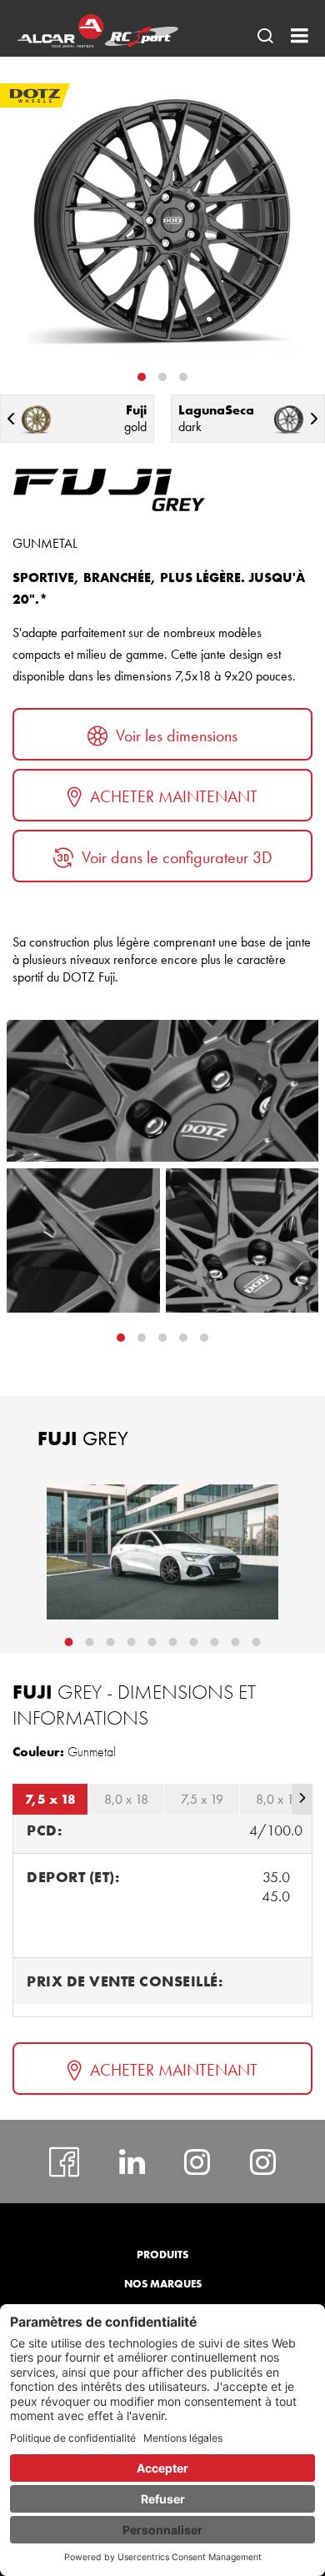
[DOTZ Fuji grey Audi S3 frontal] (162, 1552)
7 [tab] (194, 1642)
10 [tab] (257, 1642)
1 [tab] (142, 377)
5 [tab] (152, 1642)
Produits (162, 2255)
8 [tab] (215, 1642)
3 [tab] (183, 377)
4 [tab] (204, 1338)
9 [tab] (236, 1642)
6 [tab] (173, 1642)
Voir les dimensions (177, 736)
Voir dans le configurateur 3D (177, 857)
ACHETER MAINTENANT (174, 796)
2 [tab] (162, 377)
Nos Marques (163, 2284)
